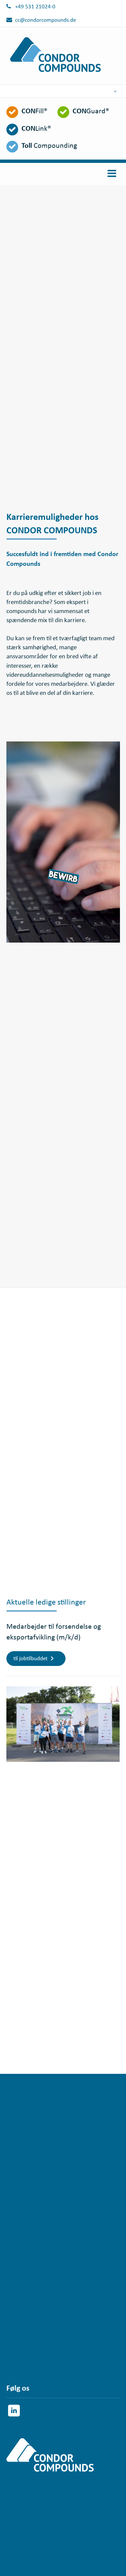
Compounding (49, 146)
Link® (36, 129)
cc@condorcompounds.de (46, 20)
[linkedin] (14, 2411)
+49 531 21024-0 (35, 7)
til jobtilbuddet (31, 1659)
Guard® (91, 111)
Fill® (34, 111)
